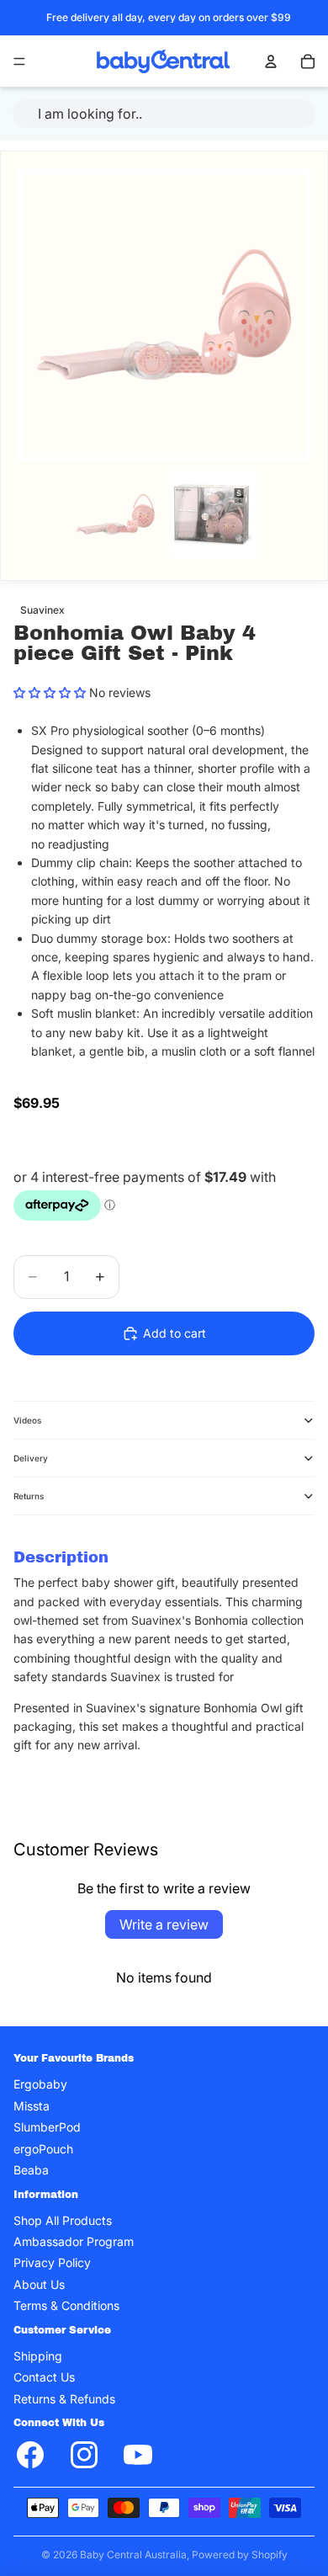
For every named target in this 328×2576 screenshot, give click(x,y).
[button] (50, 692)
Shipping (38, 2356)
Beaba (31, 2170)
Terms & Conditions (66, 2305)
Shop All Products (63, 2220)
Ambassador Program (74, 2241)
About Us (39, 2284)
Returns (29, 1496)
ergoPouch (43, 2148)
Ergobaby (40, 2084)
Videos (27, 1420)
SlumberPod (47, 2127)
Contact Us (44, 2377)
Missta (32, 2106)
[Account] (271, 61)
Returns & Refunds (64, 2399)
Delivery (31, 1458)
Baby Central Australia (133, 2555)
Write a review (164, 1924)
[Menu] (19, 61)
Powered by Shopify (240, 2555)
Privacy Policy (52, 2262)
